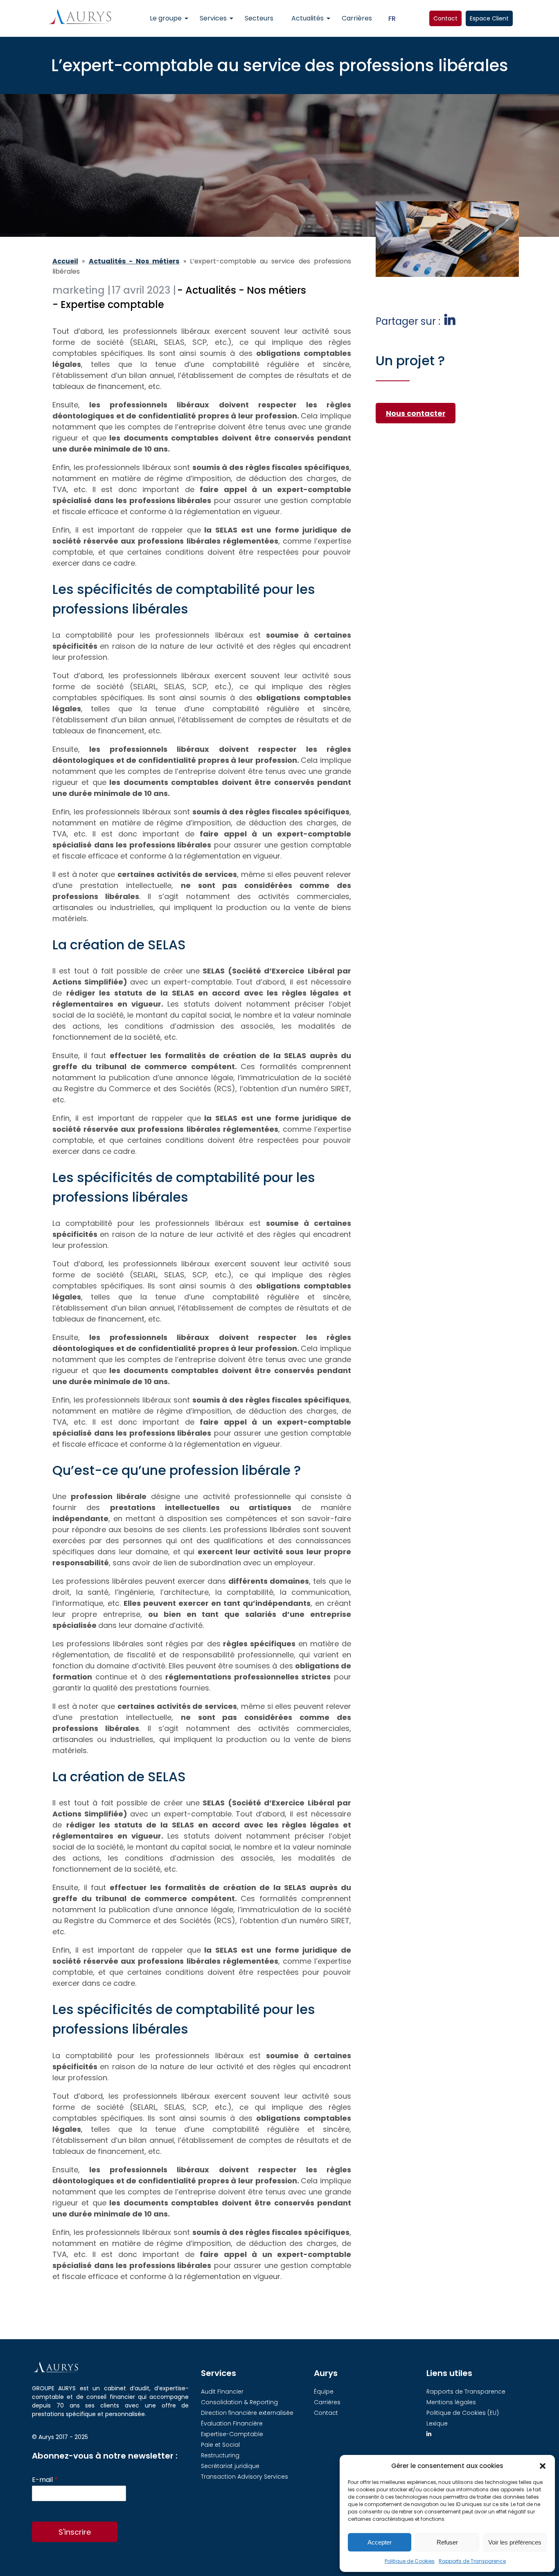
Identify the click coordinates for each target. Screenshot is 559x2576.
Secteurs (259, 18)
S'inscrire (75, 2532)
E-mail (45, 2480)
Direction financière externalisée (247, 2413)
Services (213, 18)
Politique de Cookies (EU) (463, 2413)
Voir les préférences (515, 2542)
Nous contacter (416, 413)
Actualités (308, 18)
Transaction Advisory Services (245, 2477)
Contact (445, 18)
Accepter (380, 2542)
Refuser (447, 2542)
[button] (543, 2466)
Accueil (65, 261)
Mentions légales (451, 2402)
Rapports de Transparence (472, 2561)
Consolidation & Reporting (239, 2402)
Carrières (357, 18)
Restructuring (220, 2455)
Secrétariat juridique (230, 2466)
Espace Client (489, 18)
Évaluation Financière (232, 2423)
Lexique (437, 2423)
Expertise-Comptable (232, 2434)
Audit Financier (222, 2392)
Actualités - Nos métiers (134, 261)
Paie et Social (220, 2445)
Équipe (324, 2392)
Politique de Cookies (410, 2561)
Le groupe (166, 18)
